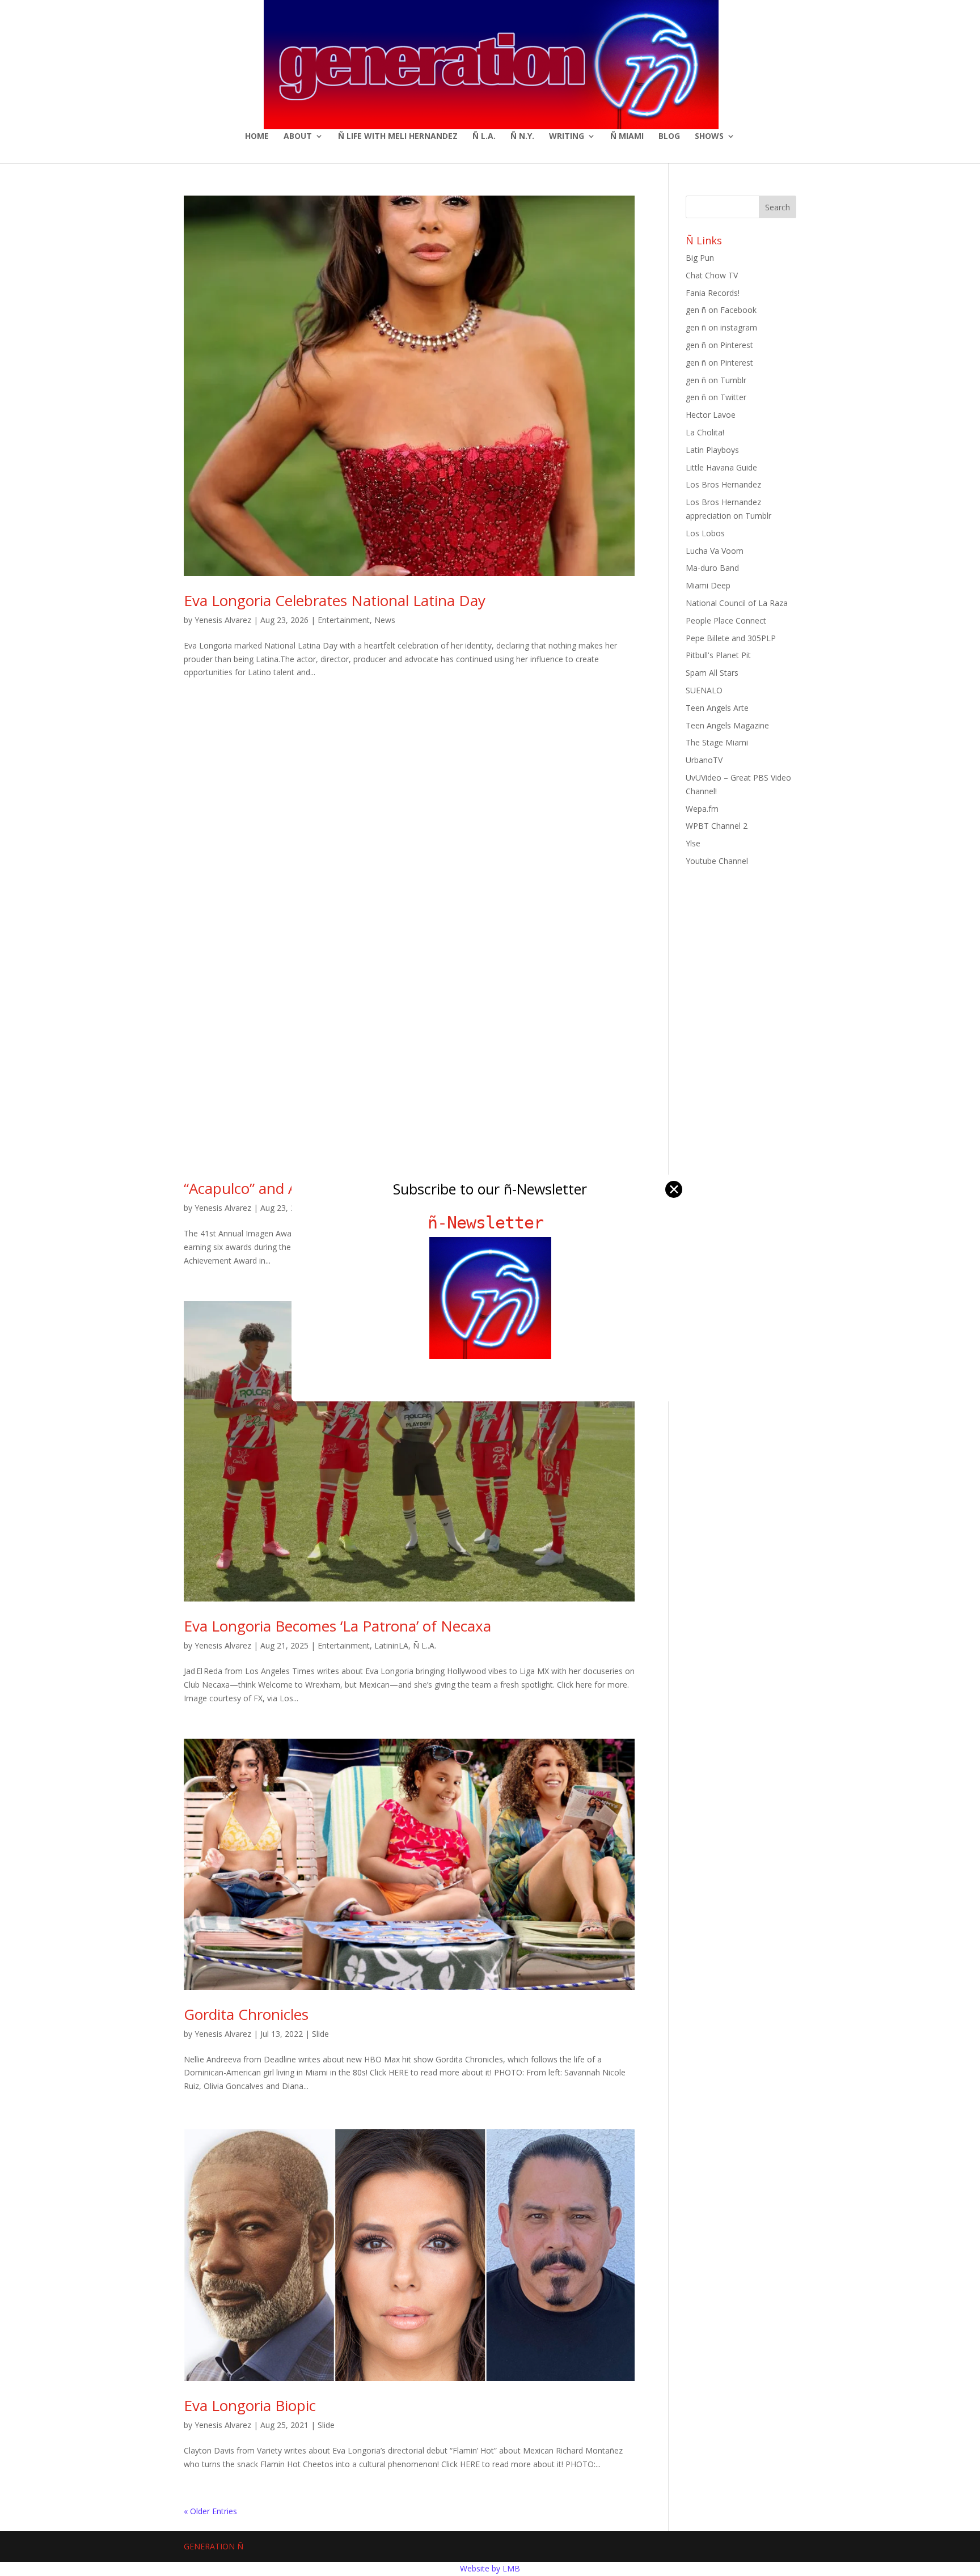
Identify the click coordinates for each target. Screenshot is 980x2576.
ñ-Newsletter (490, 1223)
